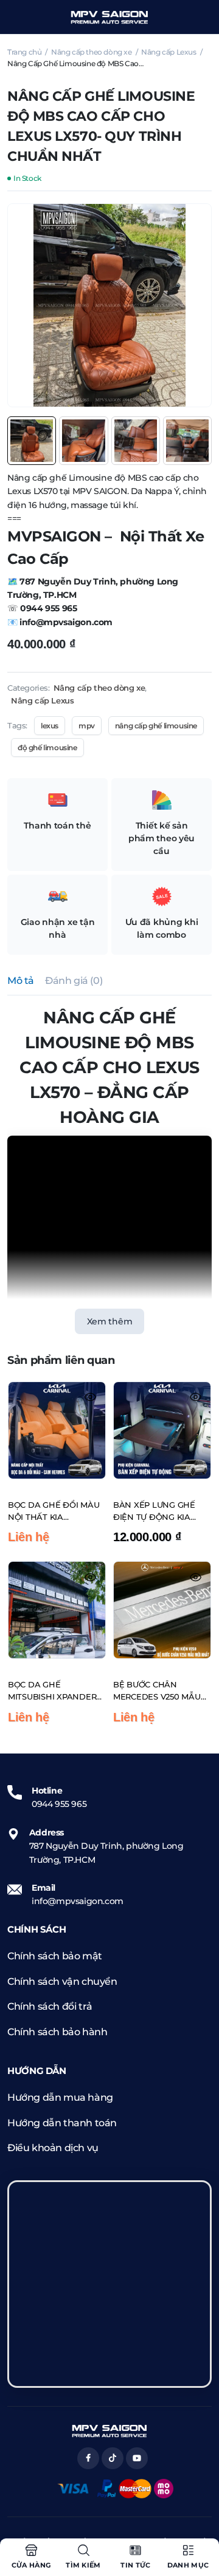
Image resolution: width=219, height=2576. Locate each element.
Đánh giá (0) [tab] (74, 981)
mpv (87, 726)
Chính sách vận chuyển (62, 1981)
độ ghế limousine (47, 747)
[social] (88, 2458)
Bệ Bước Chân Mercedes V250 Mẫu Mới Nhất (157, 1691)
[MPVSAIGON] (109, 17)
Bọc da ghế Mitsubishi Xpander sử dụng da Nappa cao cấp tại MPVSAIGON (52, 1691)
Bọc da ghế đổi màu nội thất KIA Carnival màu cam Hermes (54, 1511)
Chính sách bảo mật (55, 1956)
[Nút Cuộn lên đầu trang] (200, 2521)
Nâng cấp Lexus (169, 52)
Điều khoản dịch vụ (53, 2148)
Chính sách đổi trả (50, 2006)
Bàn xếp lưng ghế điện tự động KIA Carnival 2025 (154, 1511)
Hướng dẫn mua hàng (60, 2097)
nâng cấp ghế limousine (156, 726)
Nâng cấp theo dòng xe (92, 52)
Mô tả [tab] (21, 981)
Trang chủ (24, 52)
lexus (50, 726)
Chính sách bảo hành (57, 2032)
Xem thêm (110, 1321)
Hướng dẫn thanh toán (62, 2123)
